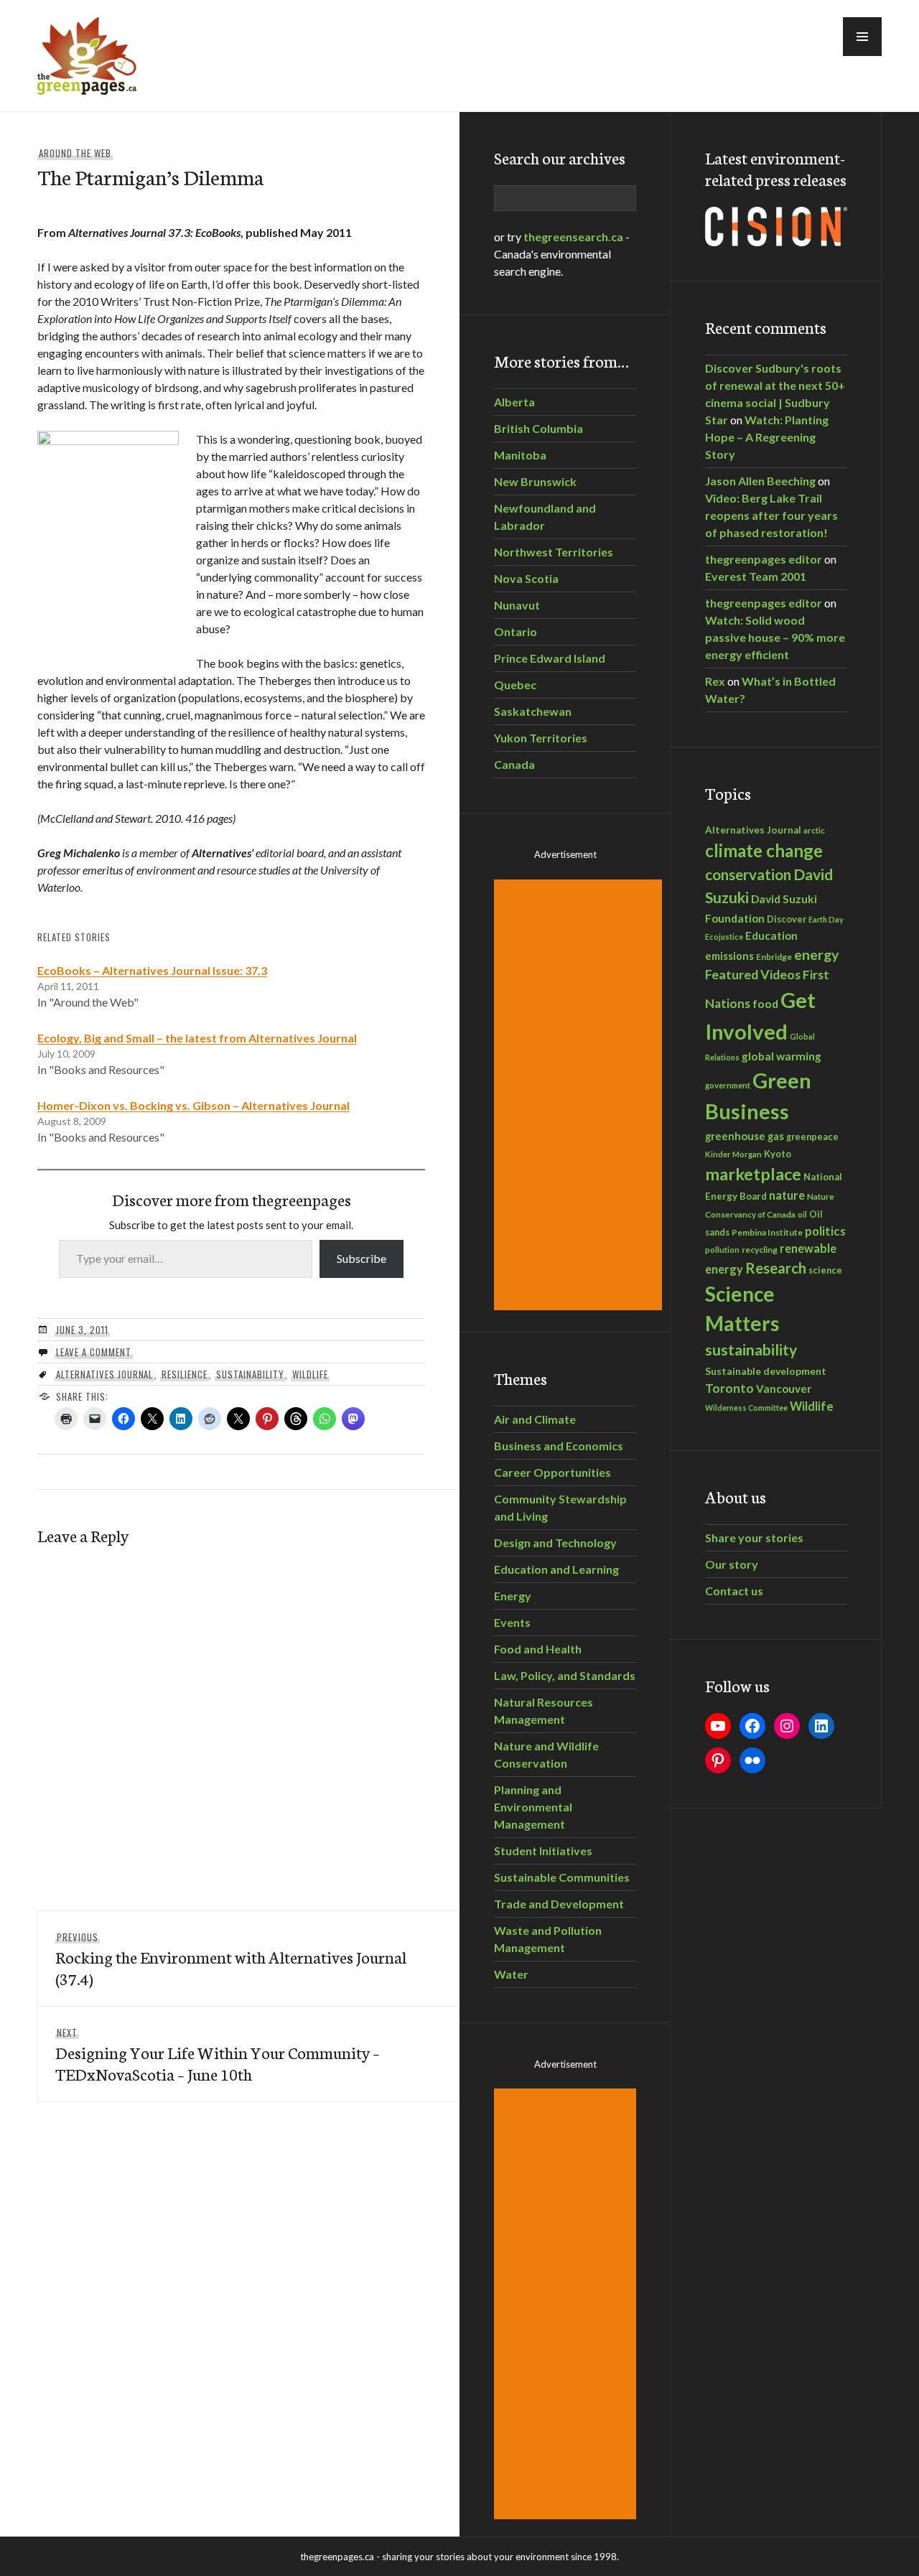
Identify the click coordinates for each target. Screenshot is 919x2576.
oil (802, 1214)
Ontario (516, 631)
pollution (722, 1250)
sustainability (250, 1374)
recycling (760, 1250)
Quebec (515, 685)
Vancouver (784, 1389)
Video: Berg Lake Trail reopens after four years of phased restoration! (771, 515)
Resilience (185, 1374)
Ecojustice (724, 937)
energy (816, 955)
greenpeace (812, 1137)
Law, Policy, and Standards (565, 1675)
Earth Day (826, 919)
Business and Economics (559, 1446)
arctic (814, 830)
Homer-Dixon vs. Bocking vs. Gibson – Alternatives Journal (193, 1105)
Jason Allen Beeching (760, 481)
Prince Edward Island (550, 658)
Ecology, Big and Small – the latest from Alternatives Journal (197, 1038)
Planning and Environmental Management (533, 1807)
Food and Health (538, 1649)
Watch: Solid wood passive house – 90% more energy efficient (775, 637)
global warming (782, 1056)
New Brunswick (535, 481)
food (765, 1003)
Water (511, 1974)
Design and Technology (555, 1543)
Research (776, 1268)
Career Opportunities (552, 1472)
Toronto (729, 1388)
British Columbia (538, 428)
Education (771, 935)
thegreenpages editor (764, 559)
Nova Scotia (526, 578)
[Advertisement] (580, 1095)
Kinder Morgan (733, 1154)
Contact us (734, 1591)
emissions (729, 956)
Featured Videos (753, 974)
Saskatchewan (533, 711)
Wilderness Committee (746, 1408)
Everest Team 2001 (756, 576)
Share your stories (754, 1537)
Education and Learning (556, 1569)
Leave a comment (94, 1352)
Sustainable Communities (562, 1877)
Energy (513, 1596)
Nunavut (517, 605)
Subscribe (361, 1258)
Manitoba (520, 455)
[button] (862, 37)
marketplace (753, 1174)
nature (787, 1195)
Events (512, 1622)
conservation (748, 874)
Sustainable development (766, 1371)
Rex (715, 681)
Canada (514, 764)
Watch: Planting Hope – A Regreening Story (767, 437)
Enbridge (774, 957)
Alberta (514, 402)
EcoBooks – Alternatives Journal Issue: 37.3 (152, 970)
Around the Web (75, 153)
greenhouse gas (745, 1136)
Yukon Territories (541, 738)
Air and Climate (535, 1419)
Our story (732, 1564)
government (728, 1085)
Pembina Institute (767, 1232)
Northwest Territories (554, 552)
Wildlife (310, 1374)
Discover (787, 919)
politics (825, 1231)
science (825, 1270)
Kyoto (778, 1154)
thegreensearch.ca (573, 237)
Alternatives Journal (105, 1374)
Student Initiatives (543, 1851)
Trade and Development (559, 1904)
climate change (764, 850)
